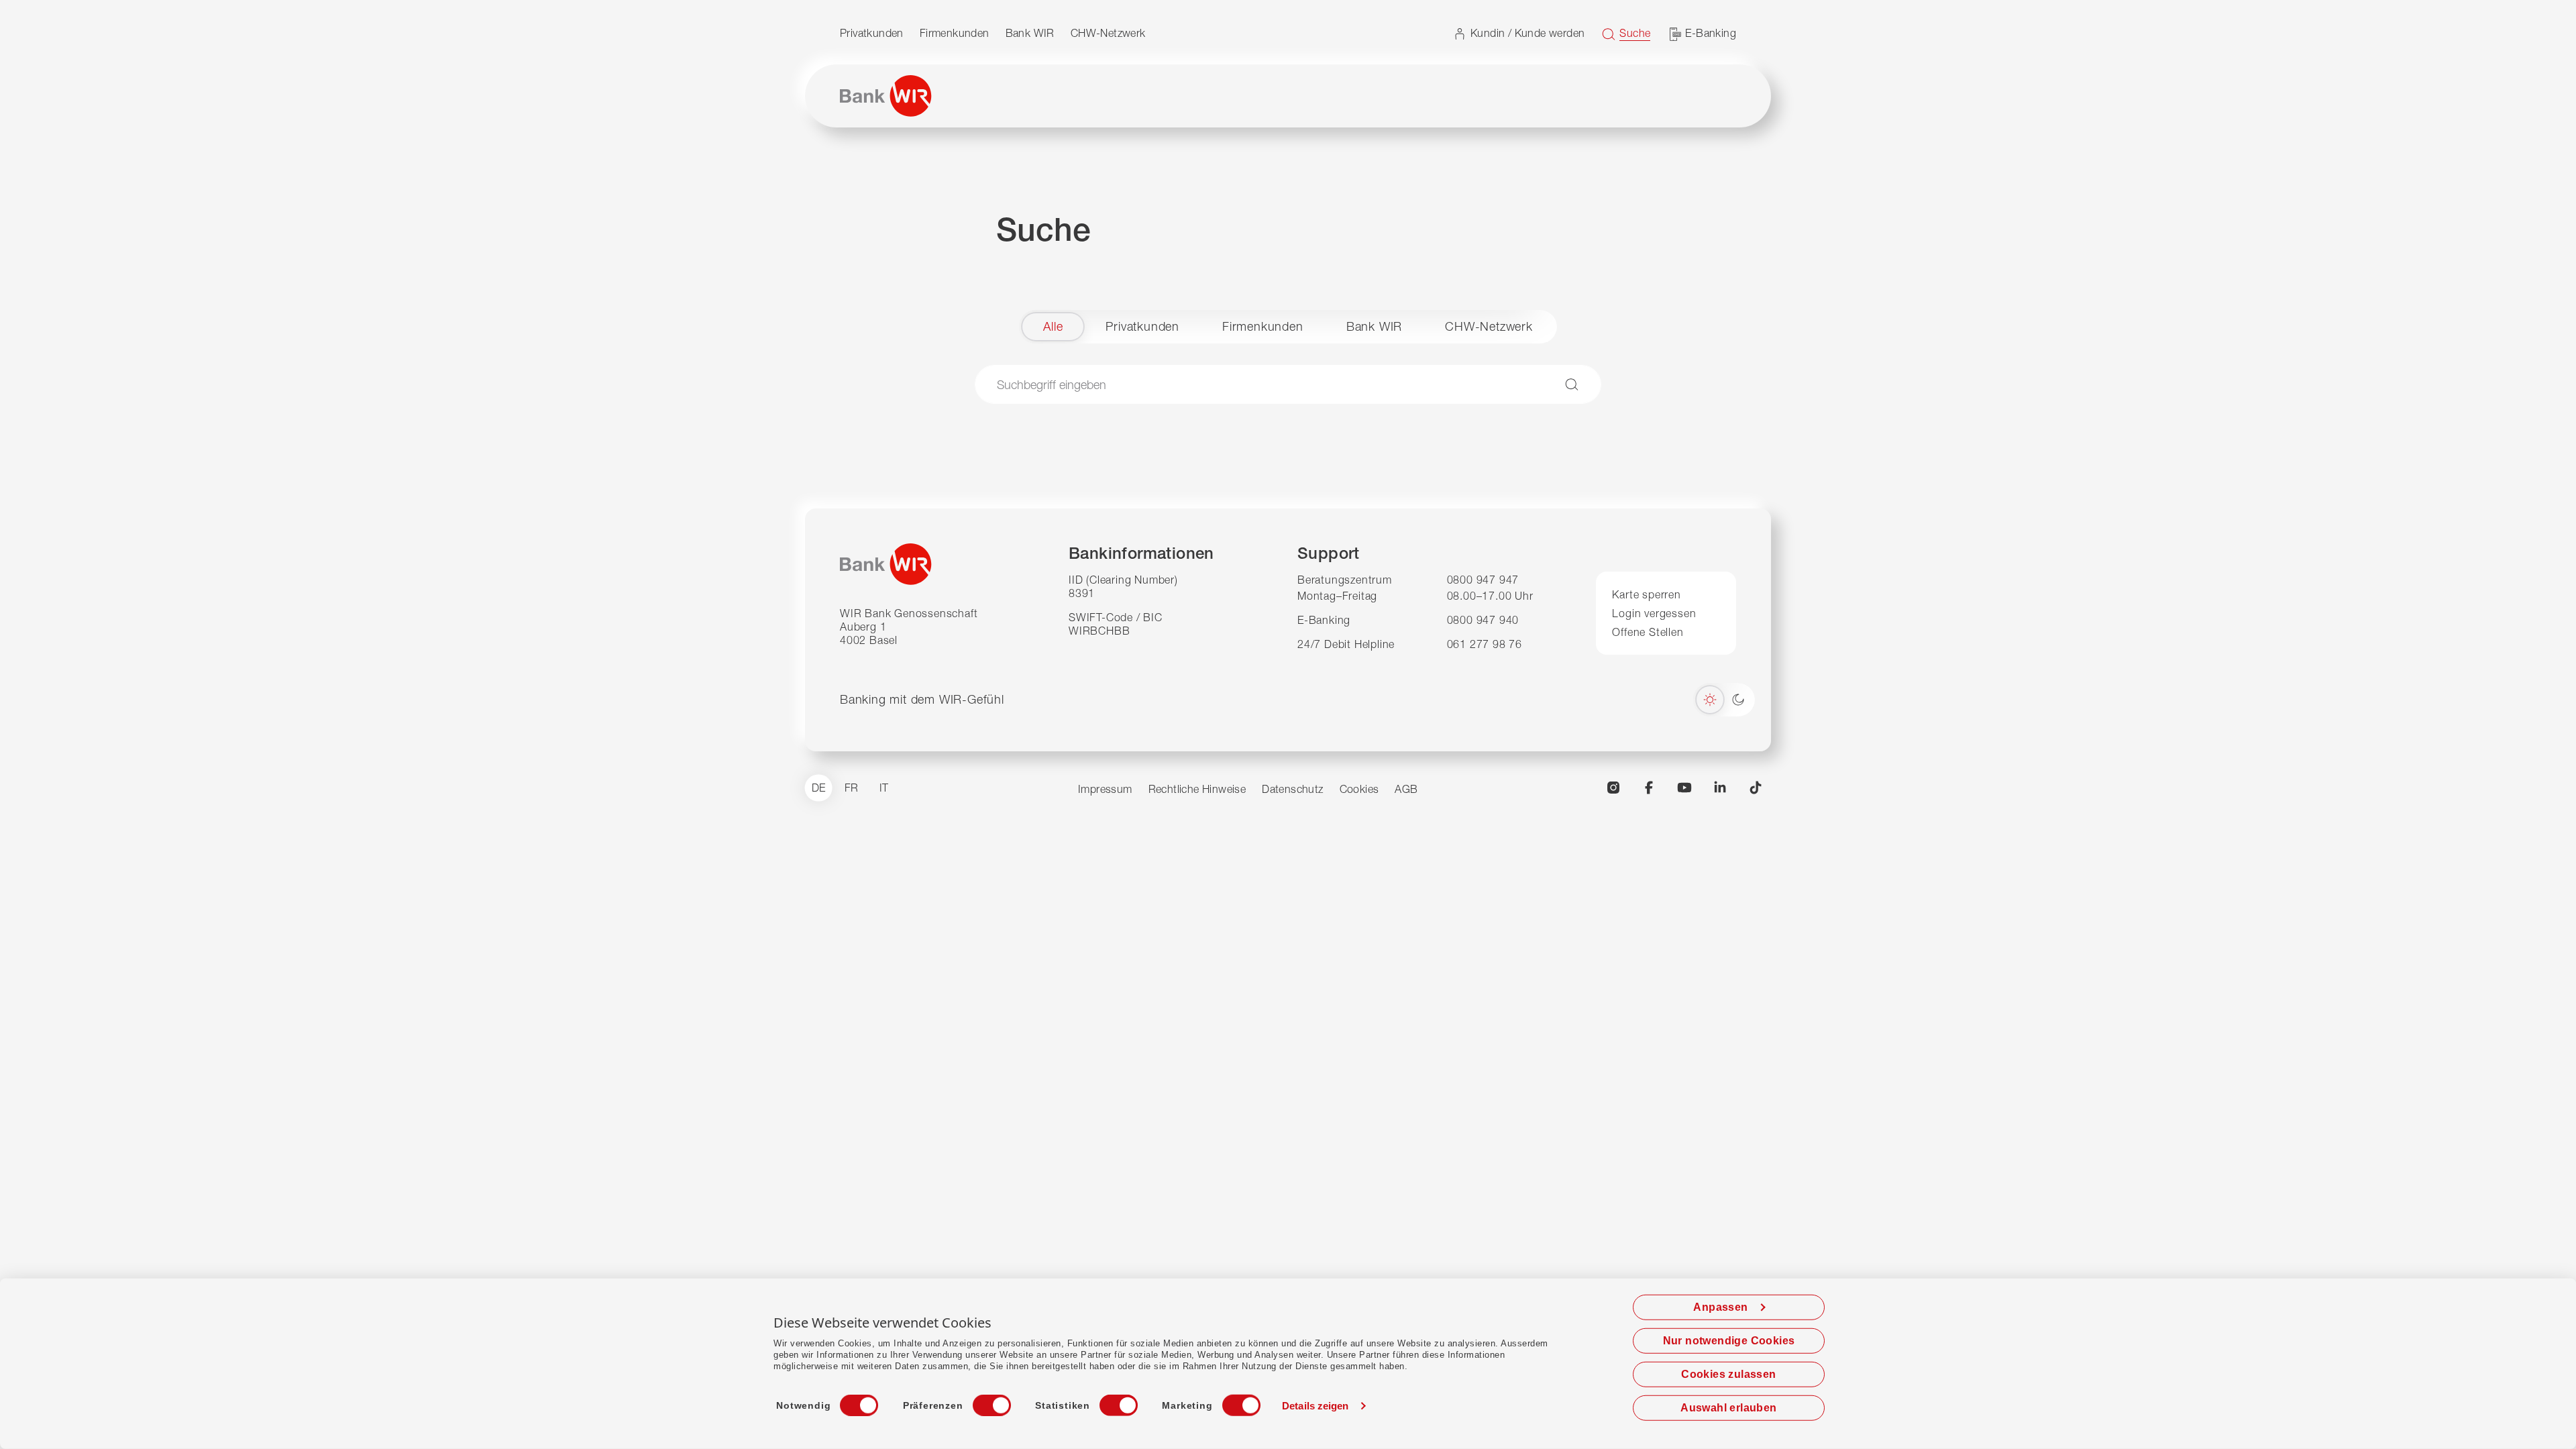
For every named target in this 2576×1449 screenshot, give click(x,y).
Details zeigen (1315, 1406)
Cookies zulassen (1728, 1374)
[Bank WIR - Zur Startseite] (886, 96)
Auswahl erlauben (1728, 1408)
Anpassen (1720, 1307)
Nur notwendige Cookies (1729, 1341)
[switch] (979, 1401)
